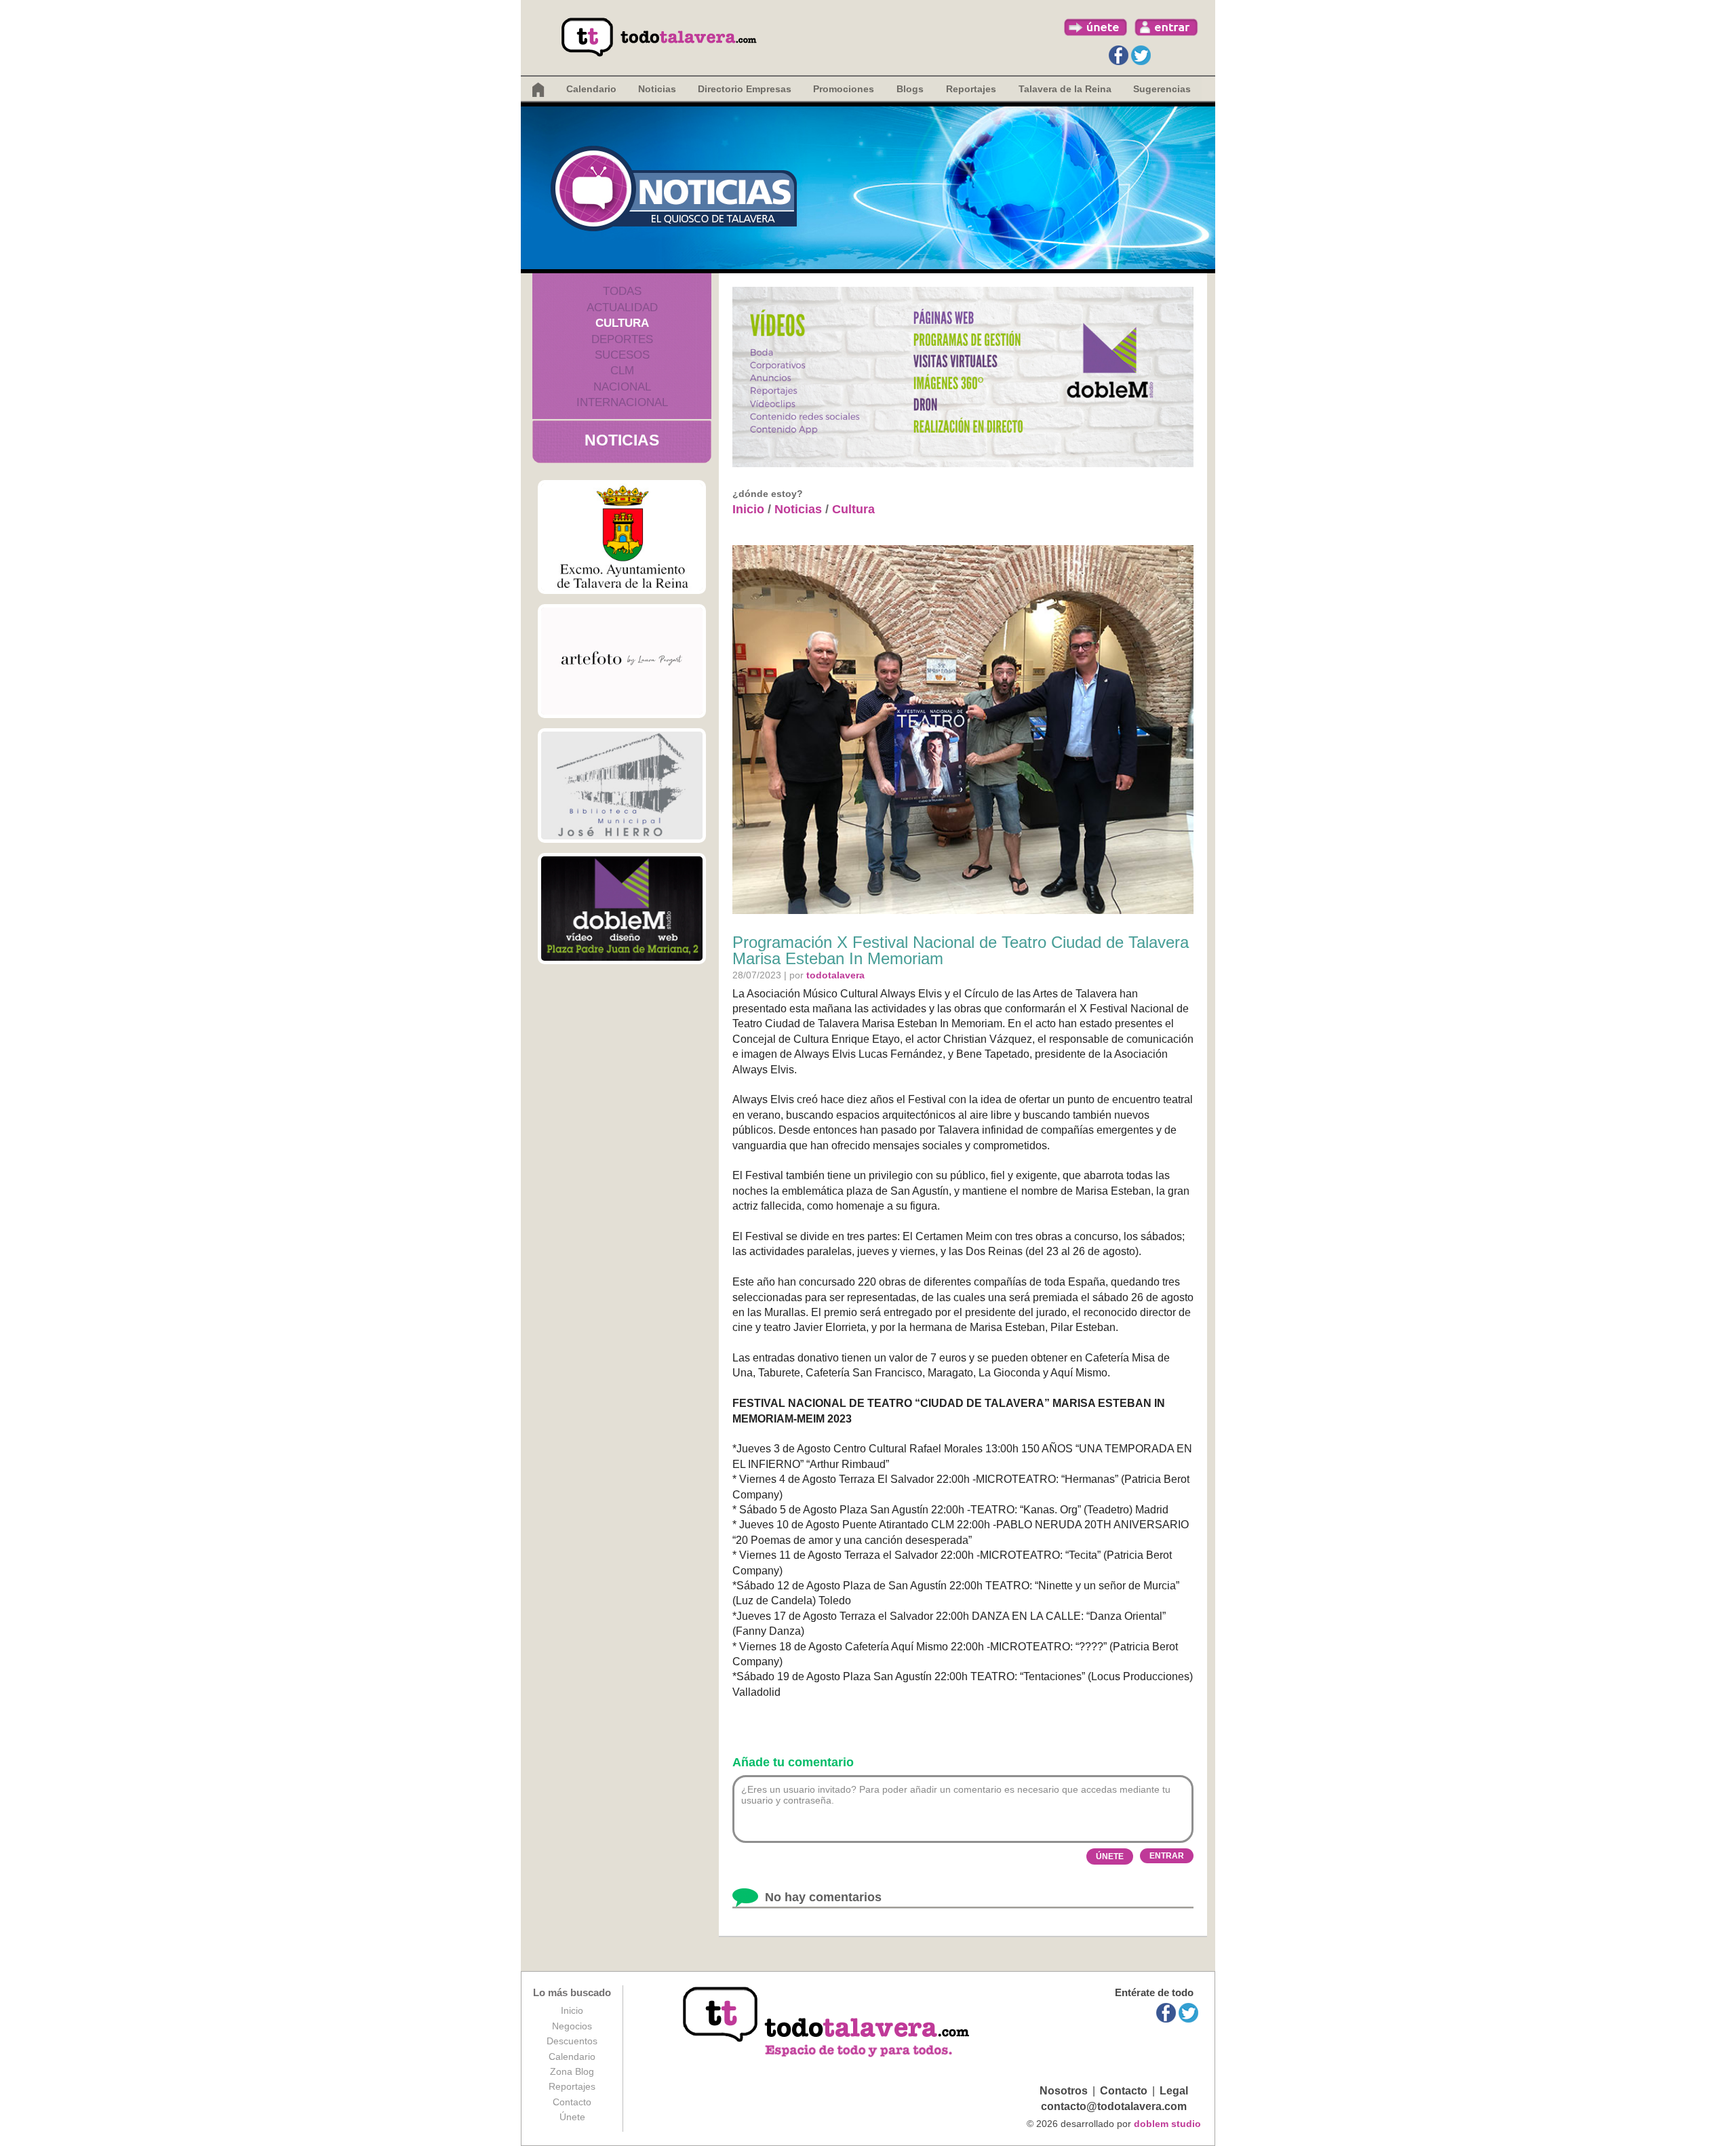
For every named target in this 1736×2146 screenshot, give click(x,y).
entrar (1166, 27)
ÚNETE (1110, 1856)
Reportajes (572, 2086)
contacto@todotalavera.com (1114, 2106)
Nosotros (1064, 2091)
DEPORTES (622, 339)
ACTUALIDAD (622, 307)
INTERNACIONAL (622, 402)
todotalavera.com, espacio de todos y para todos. (828, 2023)
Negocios (572, 2026)
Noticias (657, 89)
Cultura (853, 509)
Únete (572, 2117)
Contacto (572, 2102)
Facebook (1119, 55)
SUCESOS (622, 355)
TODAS (622, 291)
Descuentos (572, 2041)
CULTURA (622, 323)
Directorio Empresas (745, 89)
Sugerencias (1162, 89)
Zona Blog (572, 2071)
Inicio (748, 509)
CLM (622, 371)
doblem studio (1167, 2124)
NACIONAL (622, 387)
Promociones (844, 89)
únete (1096, 27)
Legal (1174, 2091)
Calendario (591, 89)
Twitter (1141, 55)
